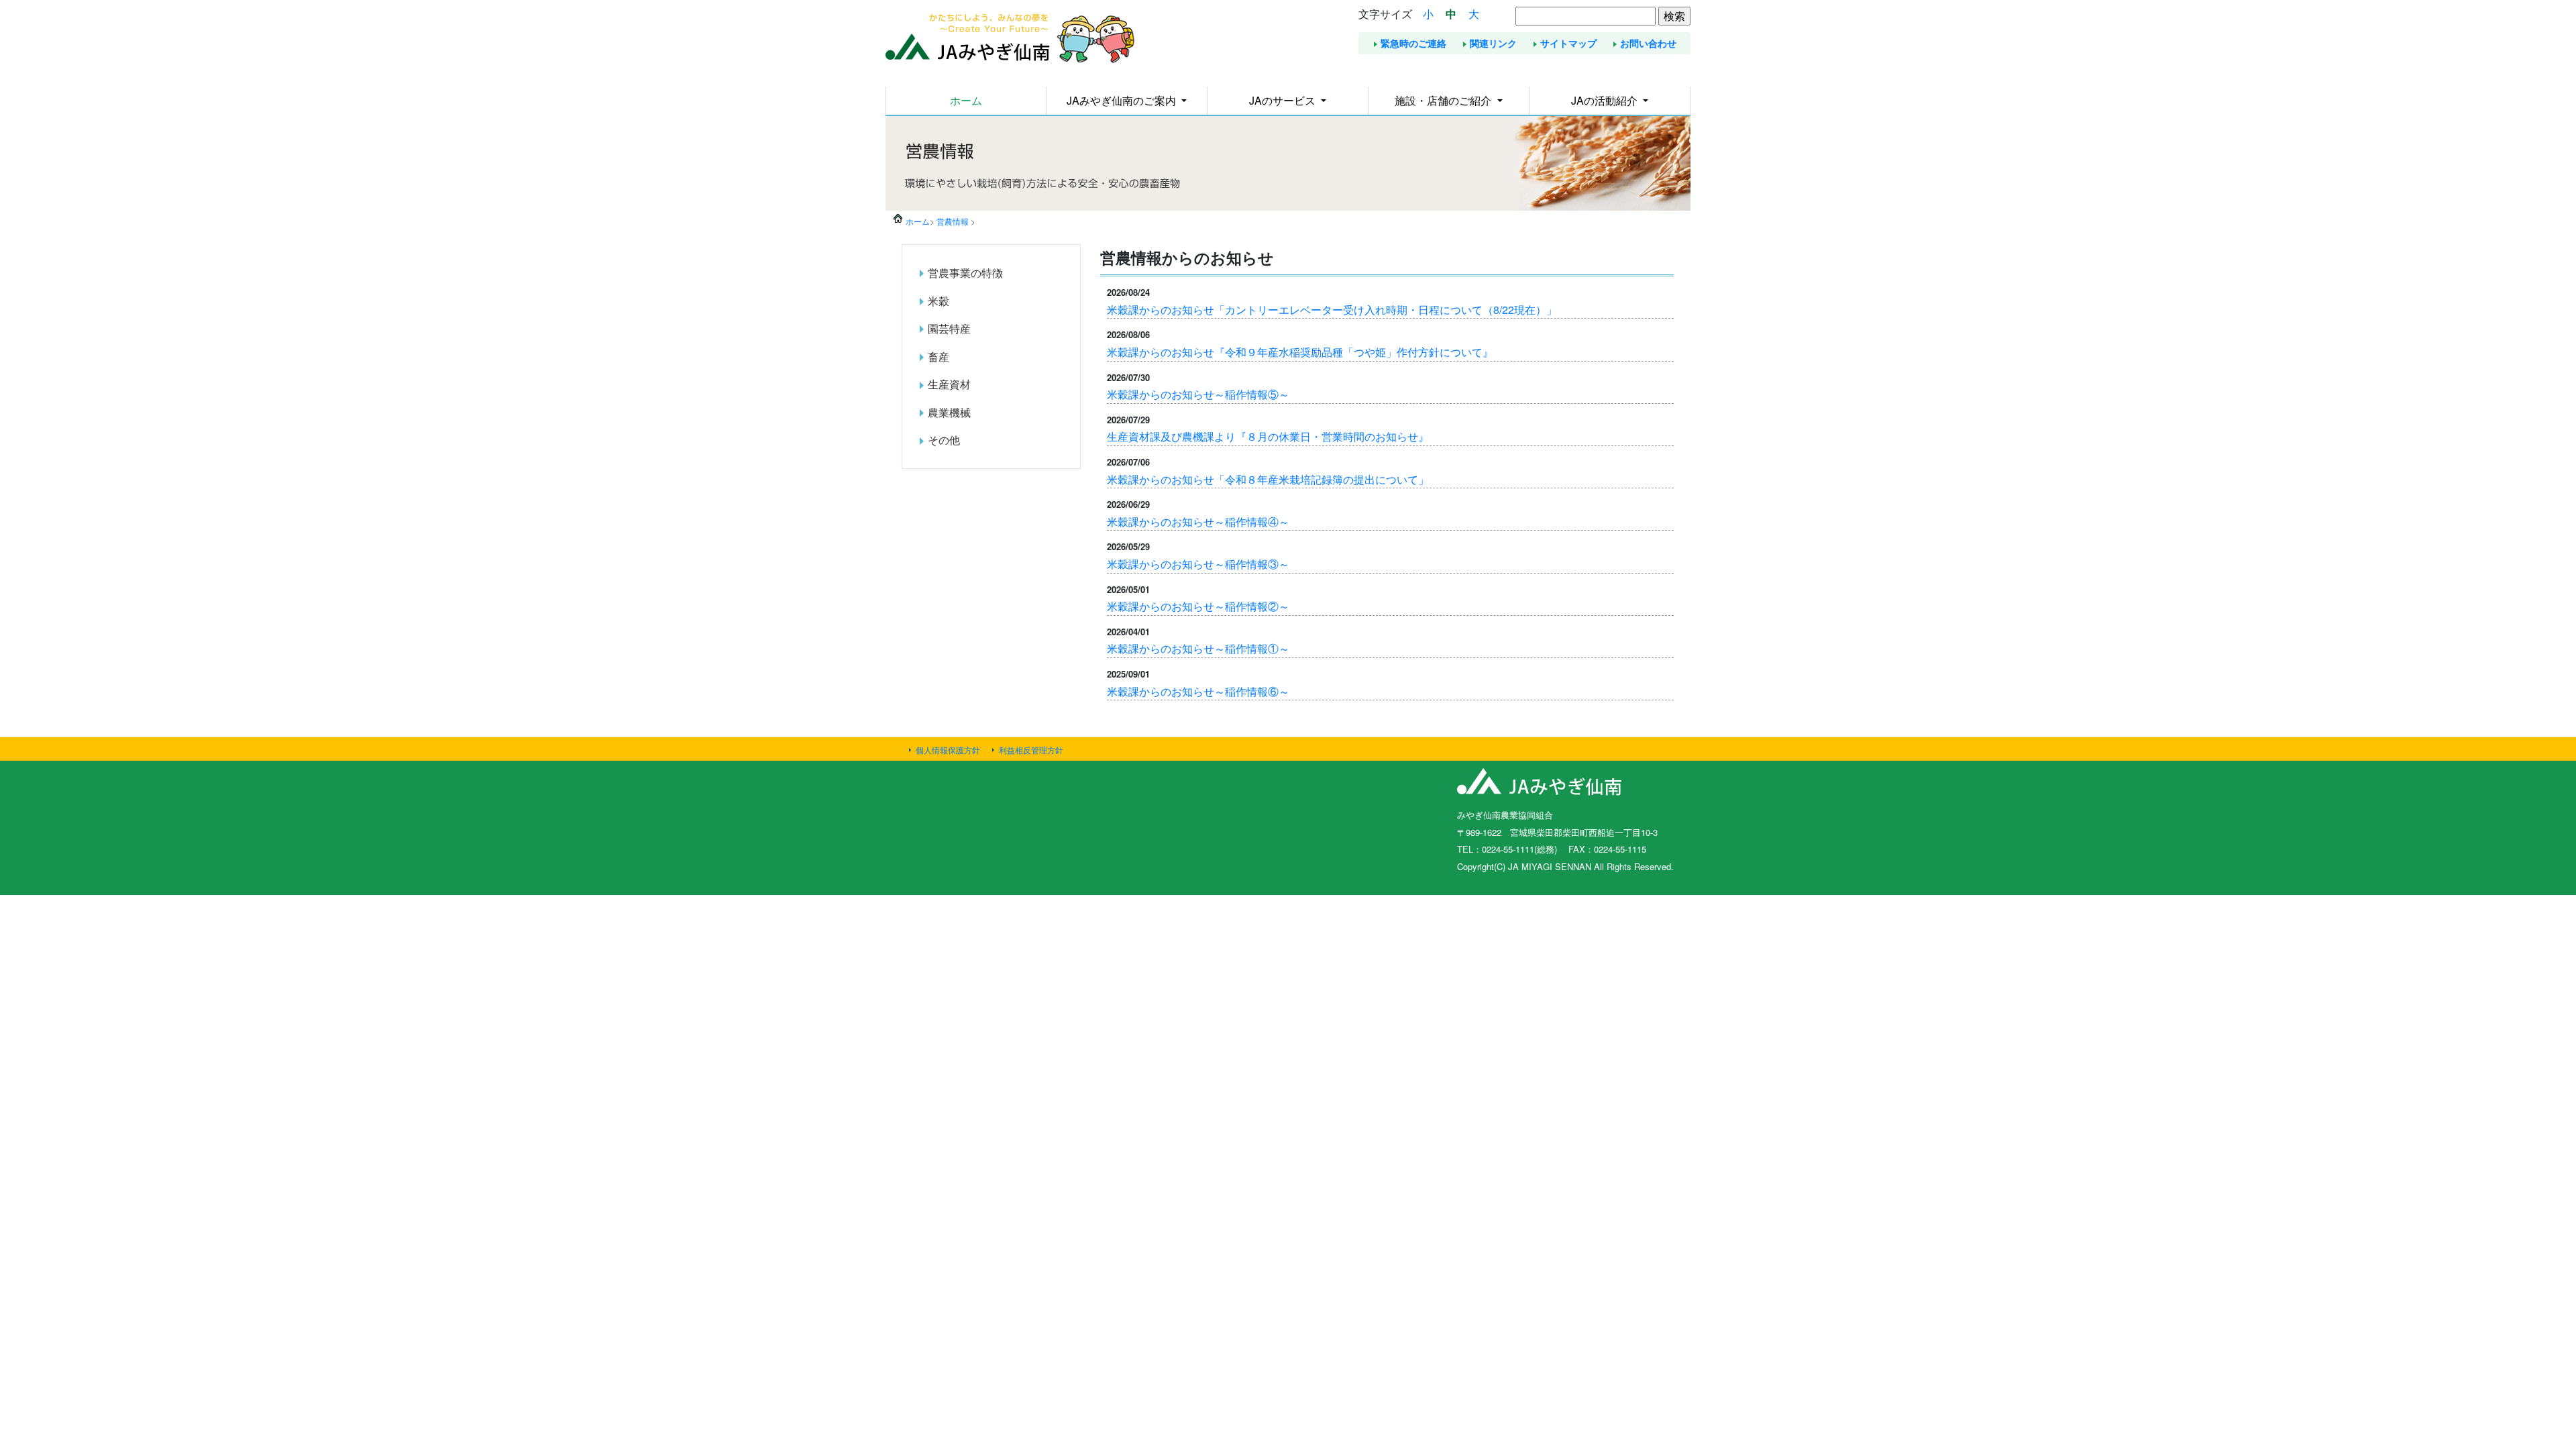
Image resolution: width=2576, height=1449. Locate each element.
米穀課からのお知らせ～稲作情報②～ (1198, 606)
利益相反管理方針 (1031, 750)
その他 (944, 440)
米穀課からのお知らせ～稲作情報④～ (1198, 522)
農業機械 (949, 412)
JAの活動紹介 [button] (1606, 100)
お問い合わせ (1648, 43)
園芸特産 (949, 328)
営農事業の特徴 (965, 273)
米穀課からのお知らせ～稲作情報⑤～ (1198, 394)
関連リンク (1493, 43)
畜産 (938, 357)
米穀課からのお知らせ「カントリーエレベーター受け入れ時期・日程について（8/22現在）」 (1332, 310)
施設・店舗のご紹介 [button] (1444, 100)
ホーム (966, 100)
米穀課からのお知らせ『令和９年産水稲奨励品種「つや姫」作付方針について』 (1300, 352)
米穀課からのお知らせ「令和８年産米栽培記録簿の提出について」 (1268, 479)
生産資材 (949, 384)
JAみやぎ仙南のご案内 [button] (1123, 100)
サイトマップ (1568, 43)
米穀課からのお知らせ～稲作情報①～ (1198, 648)
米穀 (938, 301)
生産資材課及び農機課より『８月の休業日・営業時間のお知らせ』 (1268, 436)
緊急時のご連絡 (1413, 43)
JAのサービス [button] (1284, 100)
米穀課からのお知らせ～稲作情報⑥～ (1198, 691)
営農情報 (953, 221)
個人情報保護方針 (948, 750)
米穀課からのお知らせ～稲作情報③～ (1198, 564)
